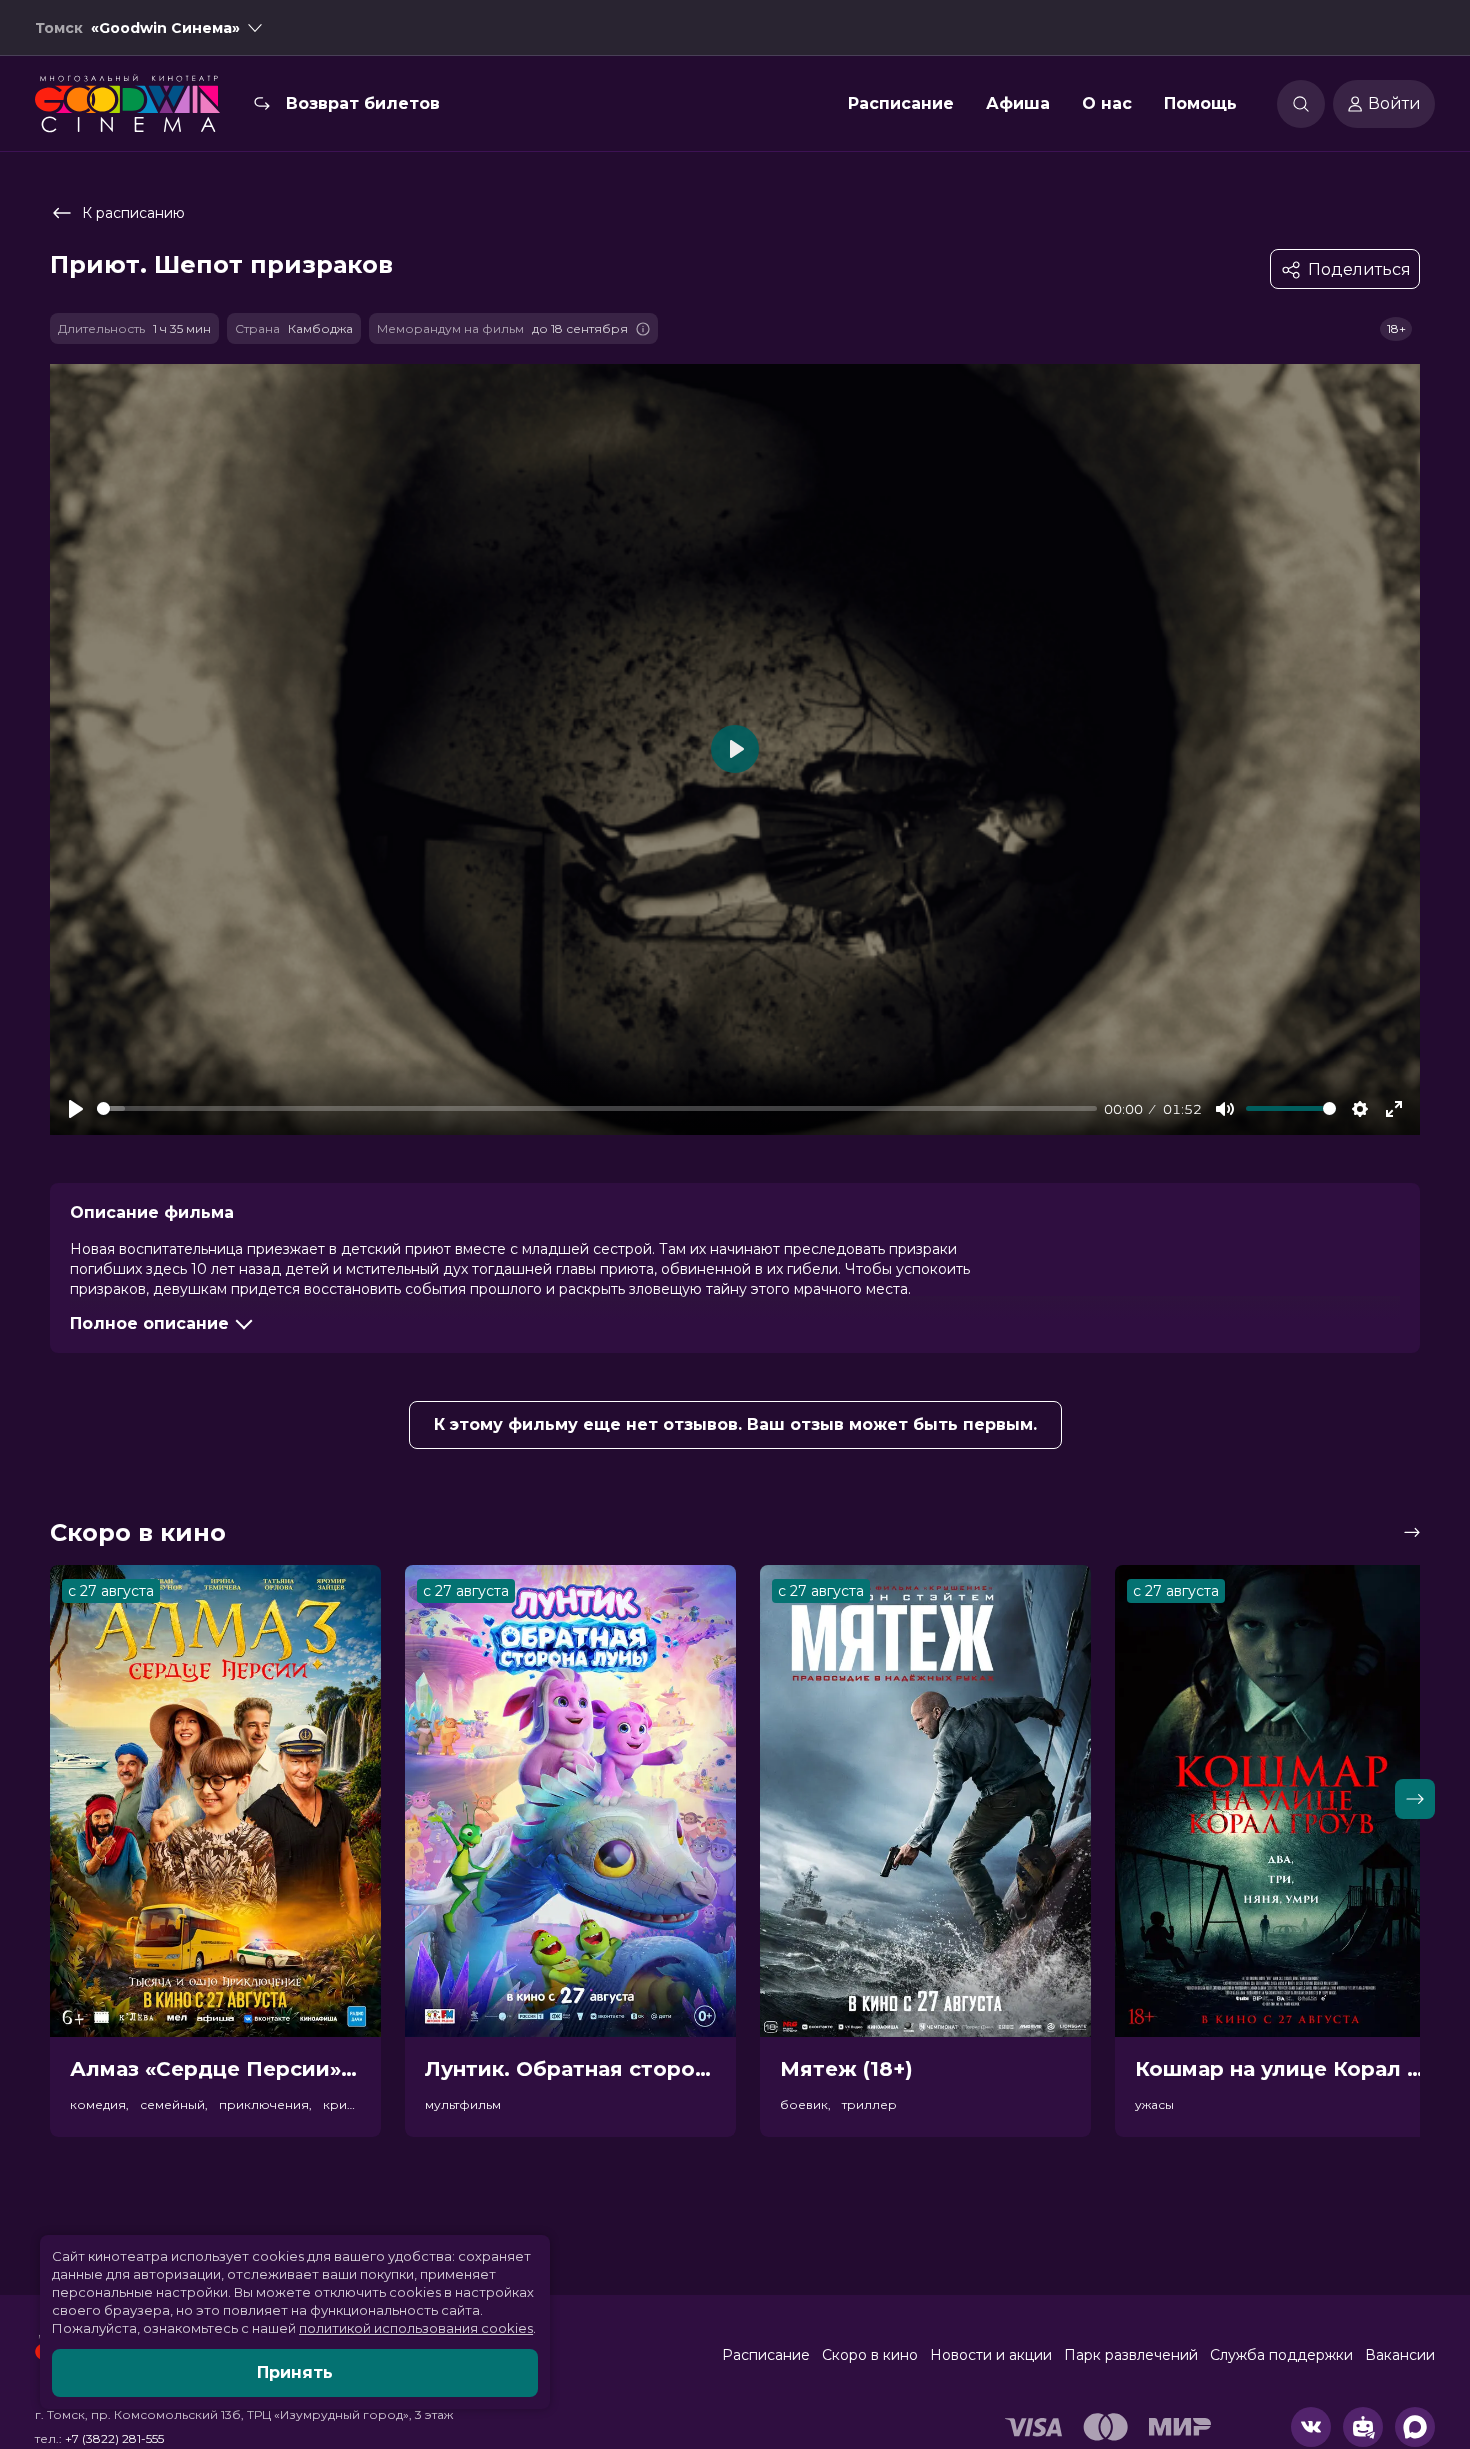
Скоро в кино (870, 2355)
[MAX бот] (1415, 2427)
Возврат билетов (363, 103)
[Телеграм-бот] (1363, 2427)
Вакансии (1400, 2355)
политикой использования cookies (416, 2328)
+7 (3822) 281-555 (114, 2438)
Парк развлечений (1131, 2355)
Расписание (901, 103)
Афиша (1018, 103)
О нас (1107, 103)
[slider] (597, 1108)
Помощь (1200, 103)
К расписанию (133, 213)
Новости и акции (991, 2355)
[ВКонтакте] (1311, 2427)
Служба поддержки (1281, 2355)
